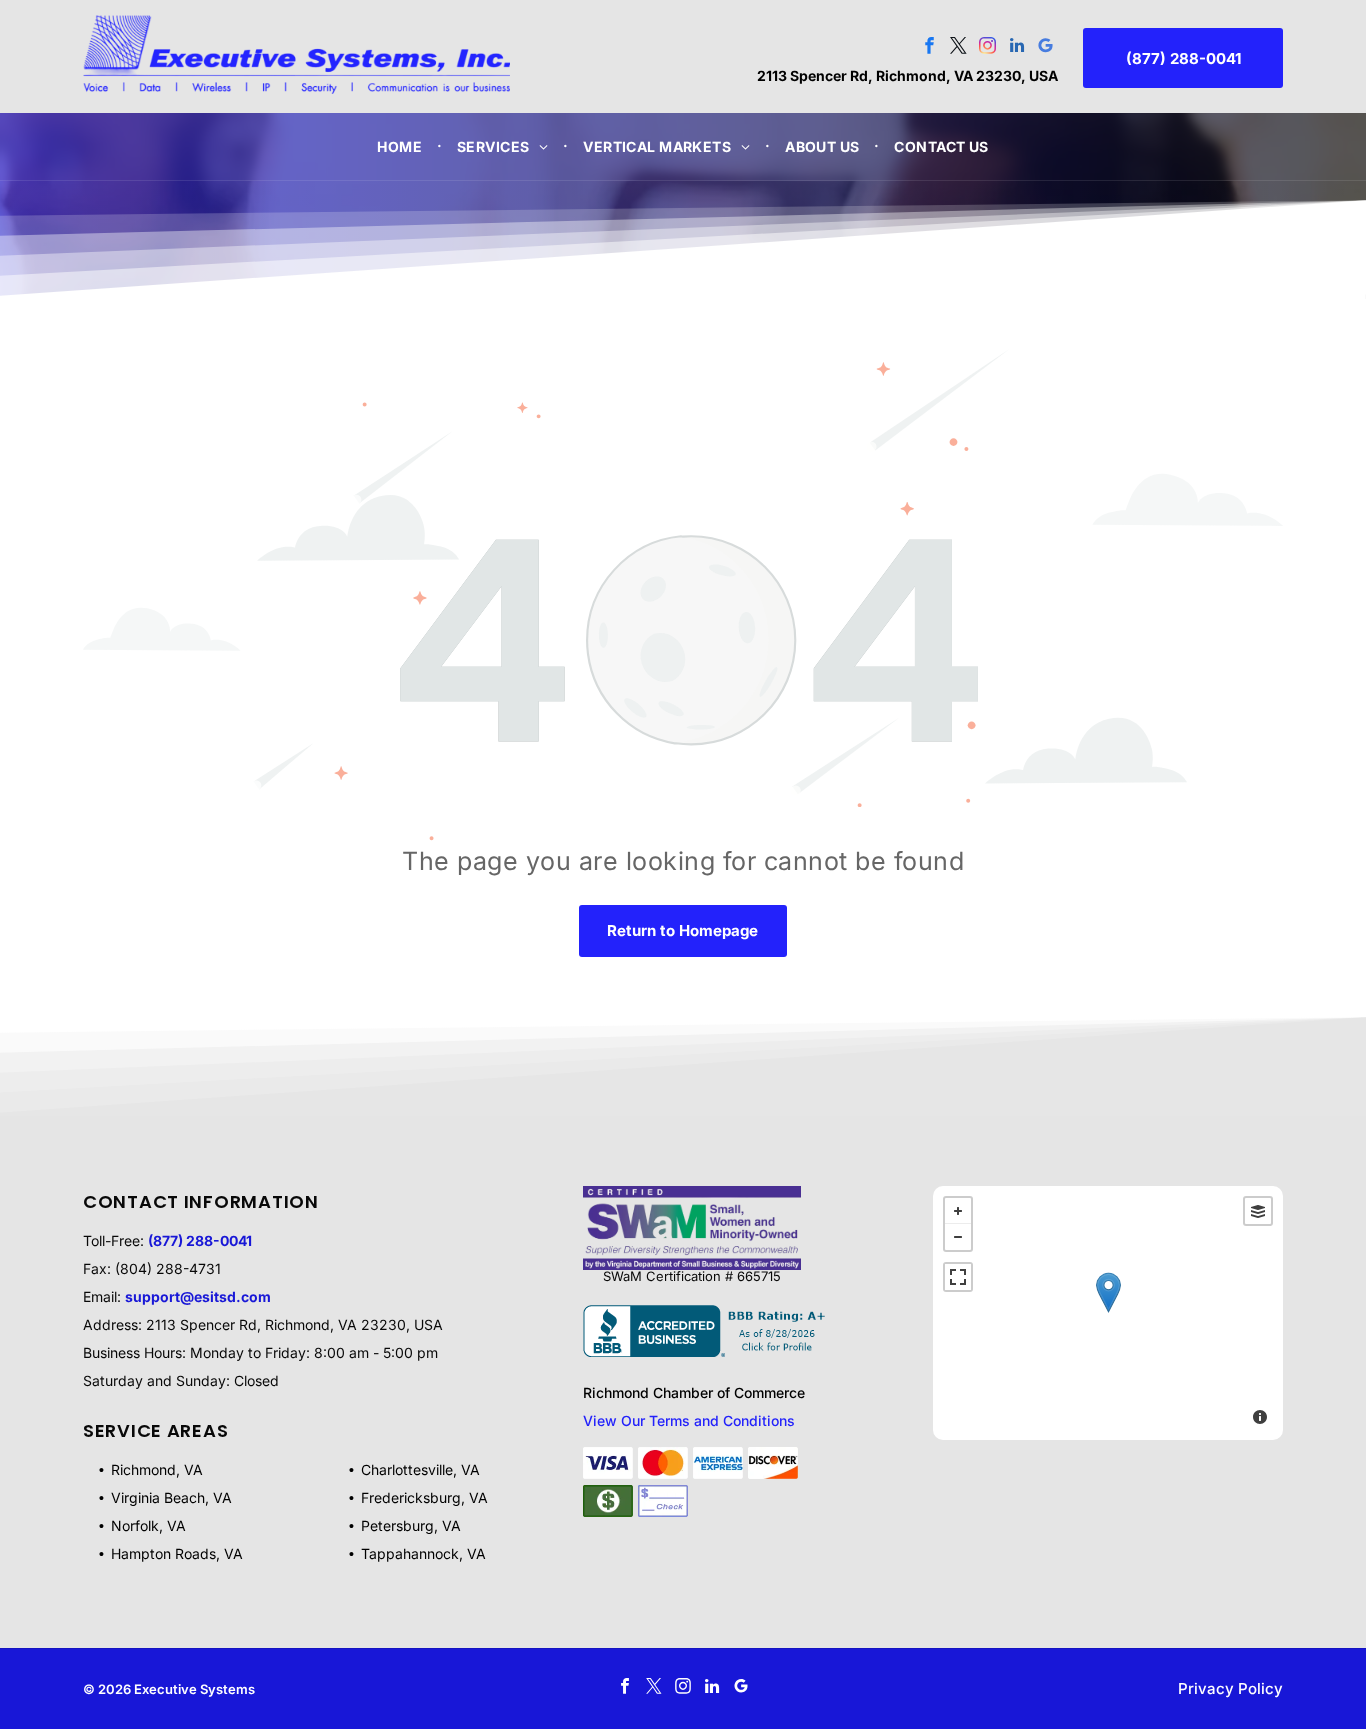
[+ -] (1108, 1313)
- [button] (958, 1237)
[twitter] (958, 48)
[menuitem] (402, 146)
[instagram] (987, 48)
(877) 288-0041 (200, 1240)
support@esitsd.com (198, 1296)
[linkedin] (1016, 48)
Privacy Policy (1230, 1688)
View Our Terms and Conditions (689, 1420)
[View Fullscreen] (958, 1277)
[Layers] (1258, 1211)
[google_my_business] (1045, 48)
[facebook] (929, 48)
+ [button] (958, 1211)
